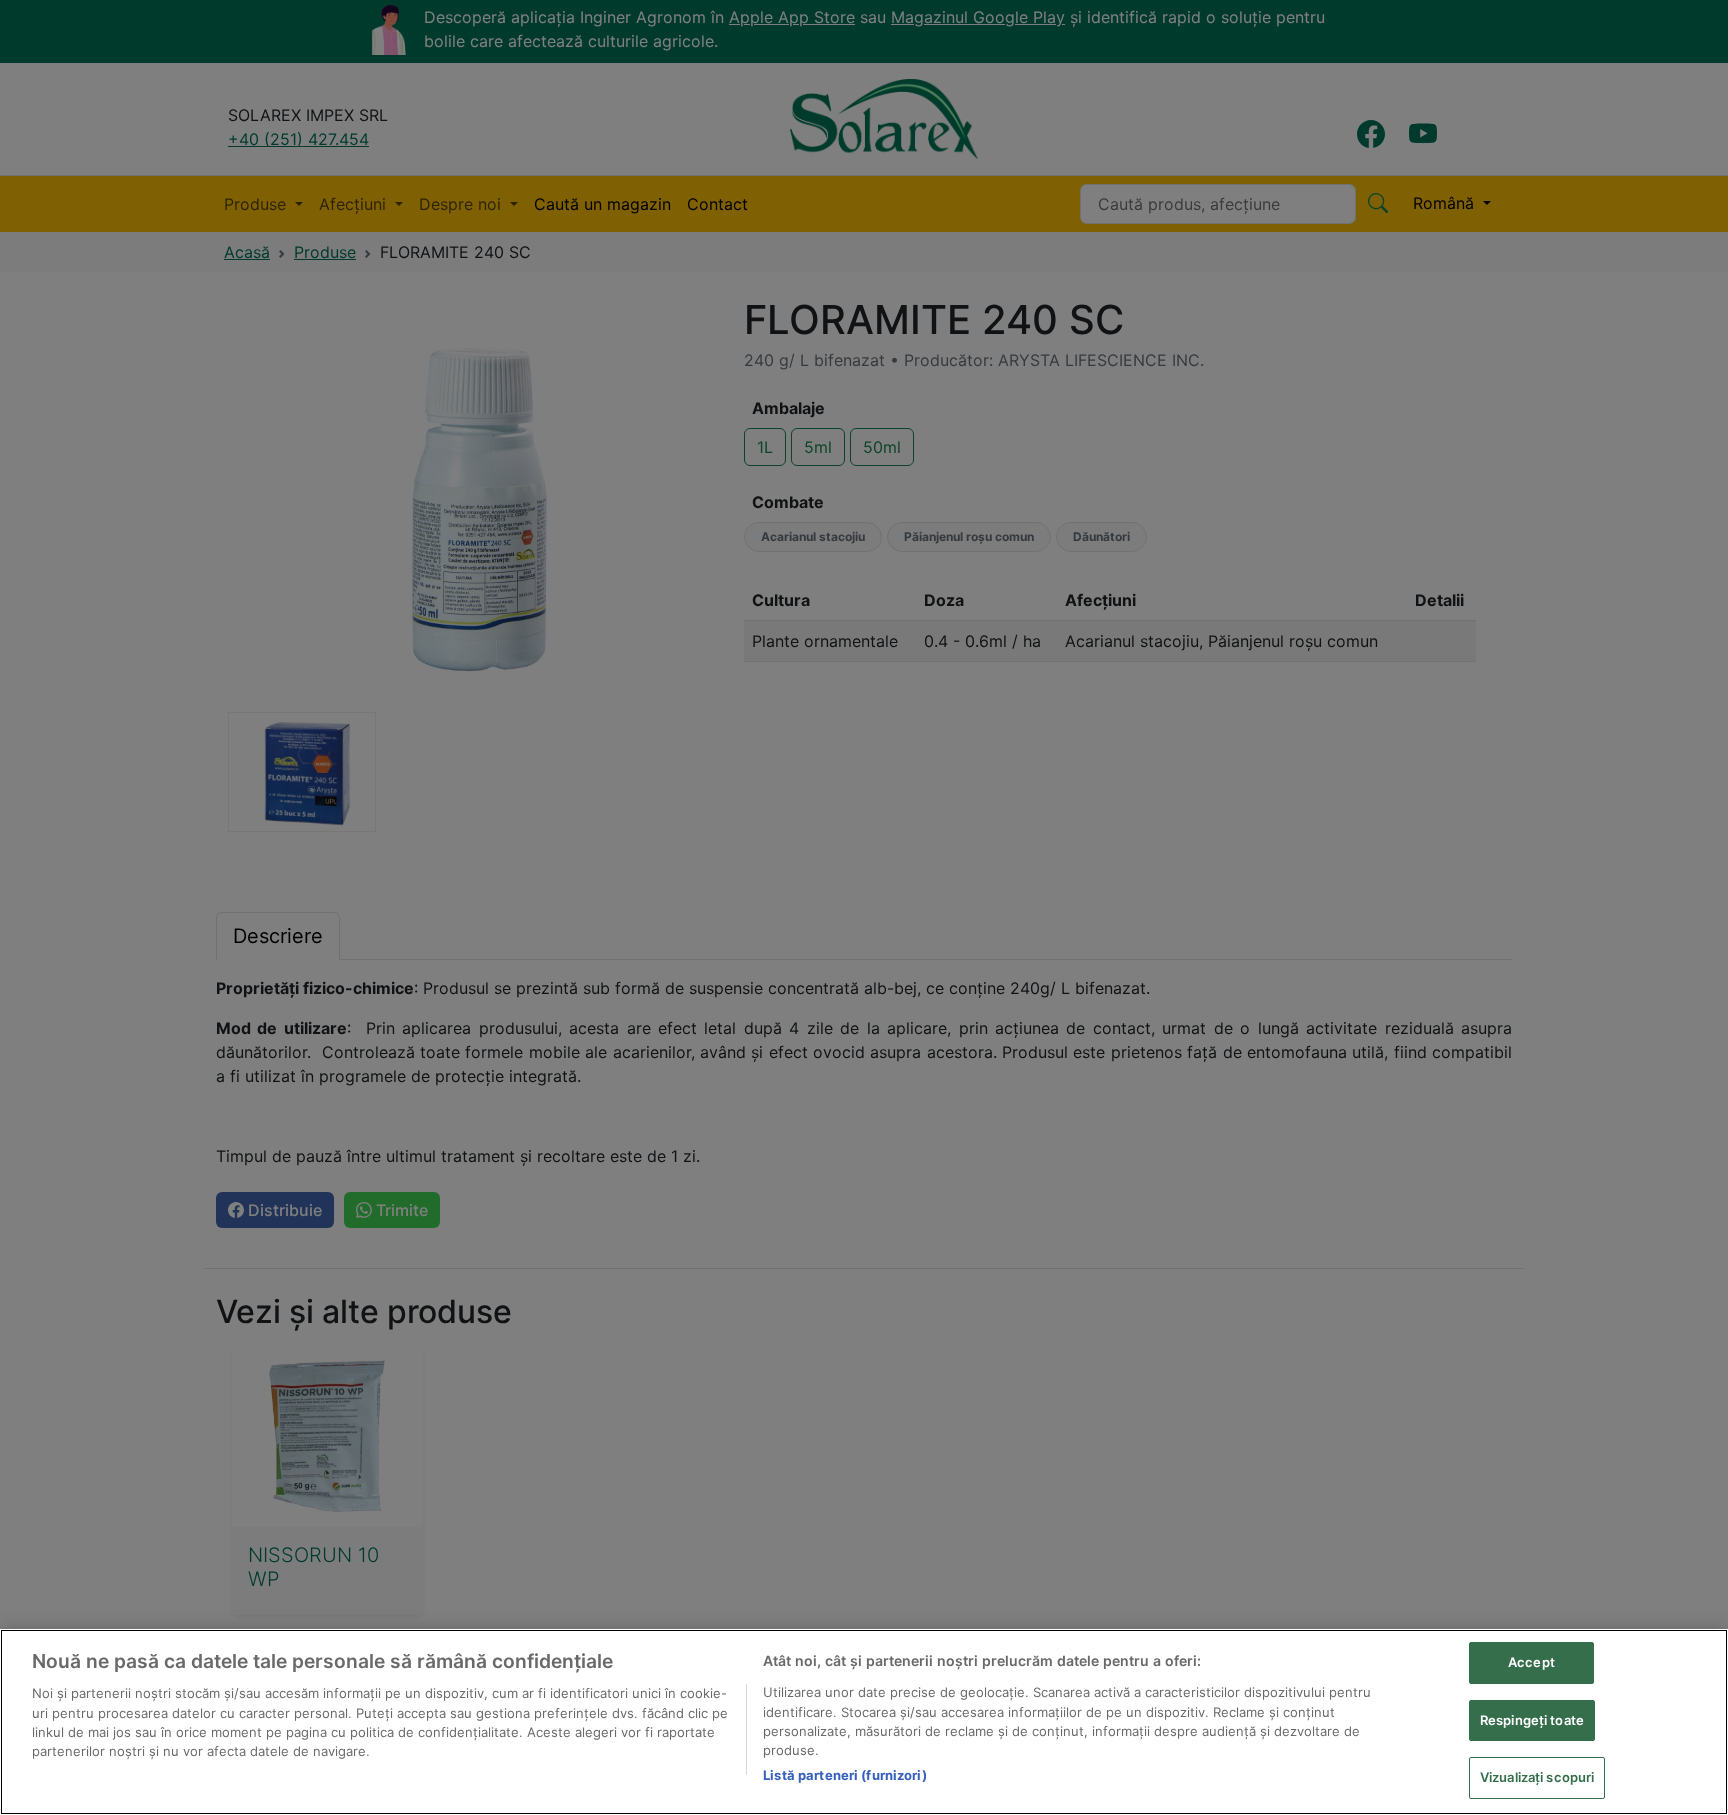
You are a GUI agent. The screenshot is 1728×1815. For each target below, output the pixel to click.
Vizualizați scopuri (1537, 1777)
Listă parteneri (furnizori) (845, 1775)
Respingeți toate (1532, 1720)
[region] (864, 1722)
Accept (1531, 1662)
